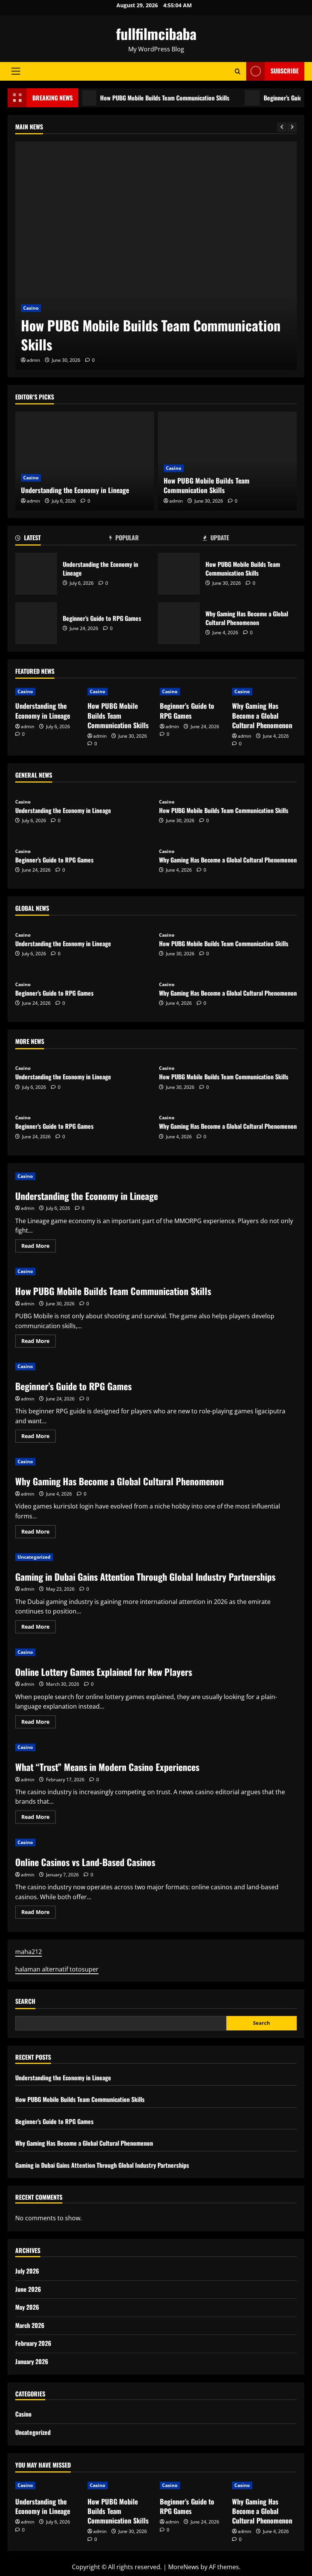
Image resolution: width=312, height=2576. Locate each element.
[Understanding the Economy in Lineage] (85, 461)
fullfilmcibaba (156, 33)
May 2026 (27, 2307)
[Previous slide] (282, 127)
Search (25, 2001)
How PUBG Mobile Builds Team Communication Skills (143, 98)
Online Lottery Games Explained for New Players (104, 1672)
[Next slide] (292, 127)
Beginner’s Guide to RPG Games (36, 623)
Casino (31, 308)
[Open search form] (238, 71)
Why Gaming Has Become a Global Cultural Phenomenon (179, 623)
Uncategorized (34, 1557)
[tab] (62, 539)
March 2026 (30, 2325)
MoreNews (184, 2567)
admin (33, 360)
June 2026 (28, 2289)
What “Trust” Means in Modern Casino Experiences (107, 1767)
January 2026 (32, 2361)
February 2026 (33, 2343)
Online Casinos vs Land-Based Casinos (85, 1862)
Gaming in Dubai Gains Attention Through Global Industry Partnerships (145, 1577)
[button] (16, 71)
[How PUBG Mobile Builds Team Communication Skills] (156, 256)
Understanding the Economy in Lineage (75, 490)
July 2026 (27, 2271)
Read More (38, 1247)
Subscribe (285, 71)
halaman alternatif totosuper (57, 1969)
